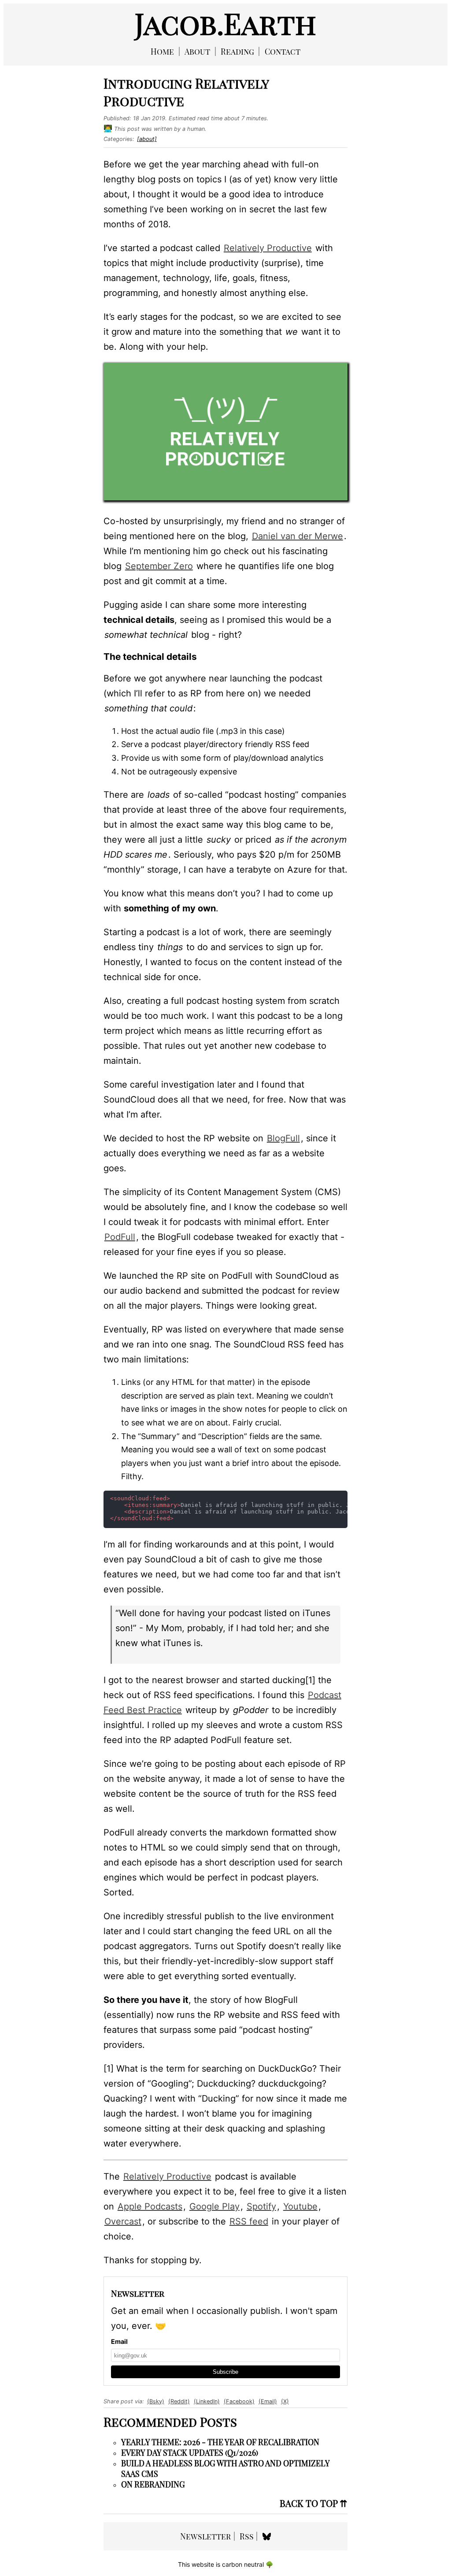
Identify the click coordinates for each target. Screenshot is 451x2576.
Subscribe (225, 2372)
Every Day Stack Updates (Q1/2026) (190, 2453)
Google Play (214, 2206)
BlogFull (283, 1138)
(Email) (268, 2401)
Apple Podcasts (150, 2206)
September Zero (159, 566)
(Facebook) (239, 2401)
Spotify (261, 2206)
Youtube (300, 2206)
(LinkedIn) (207, 2401)
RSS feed (249, 2221)
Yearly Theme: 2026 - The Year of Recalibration (220, 2442)
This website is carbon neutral (225, 2564)
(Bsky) (156, 2401)
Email (119, 2341)
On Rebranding (153, 2484)
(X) (285, 2401)
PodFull (120, 1237)
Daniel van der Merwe (298, 536)
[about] (147, 139)
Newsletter (205, 2536)
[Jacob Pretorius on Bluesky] (267, 2536)
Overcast (123, 2221)
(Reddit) (179, 2401)
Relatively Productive (268, 248)
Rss (247, 2536)
